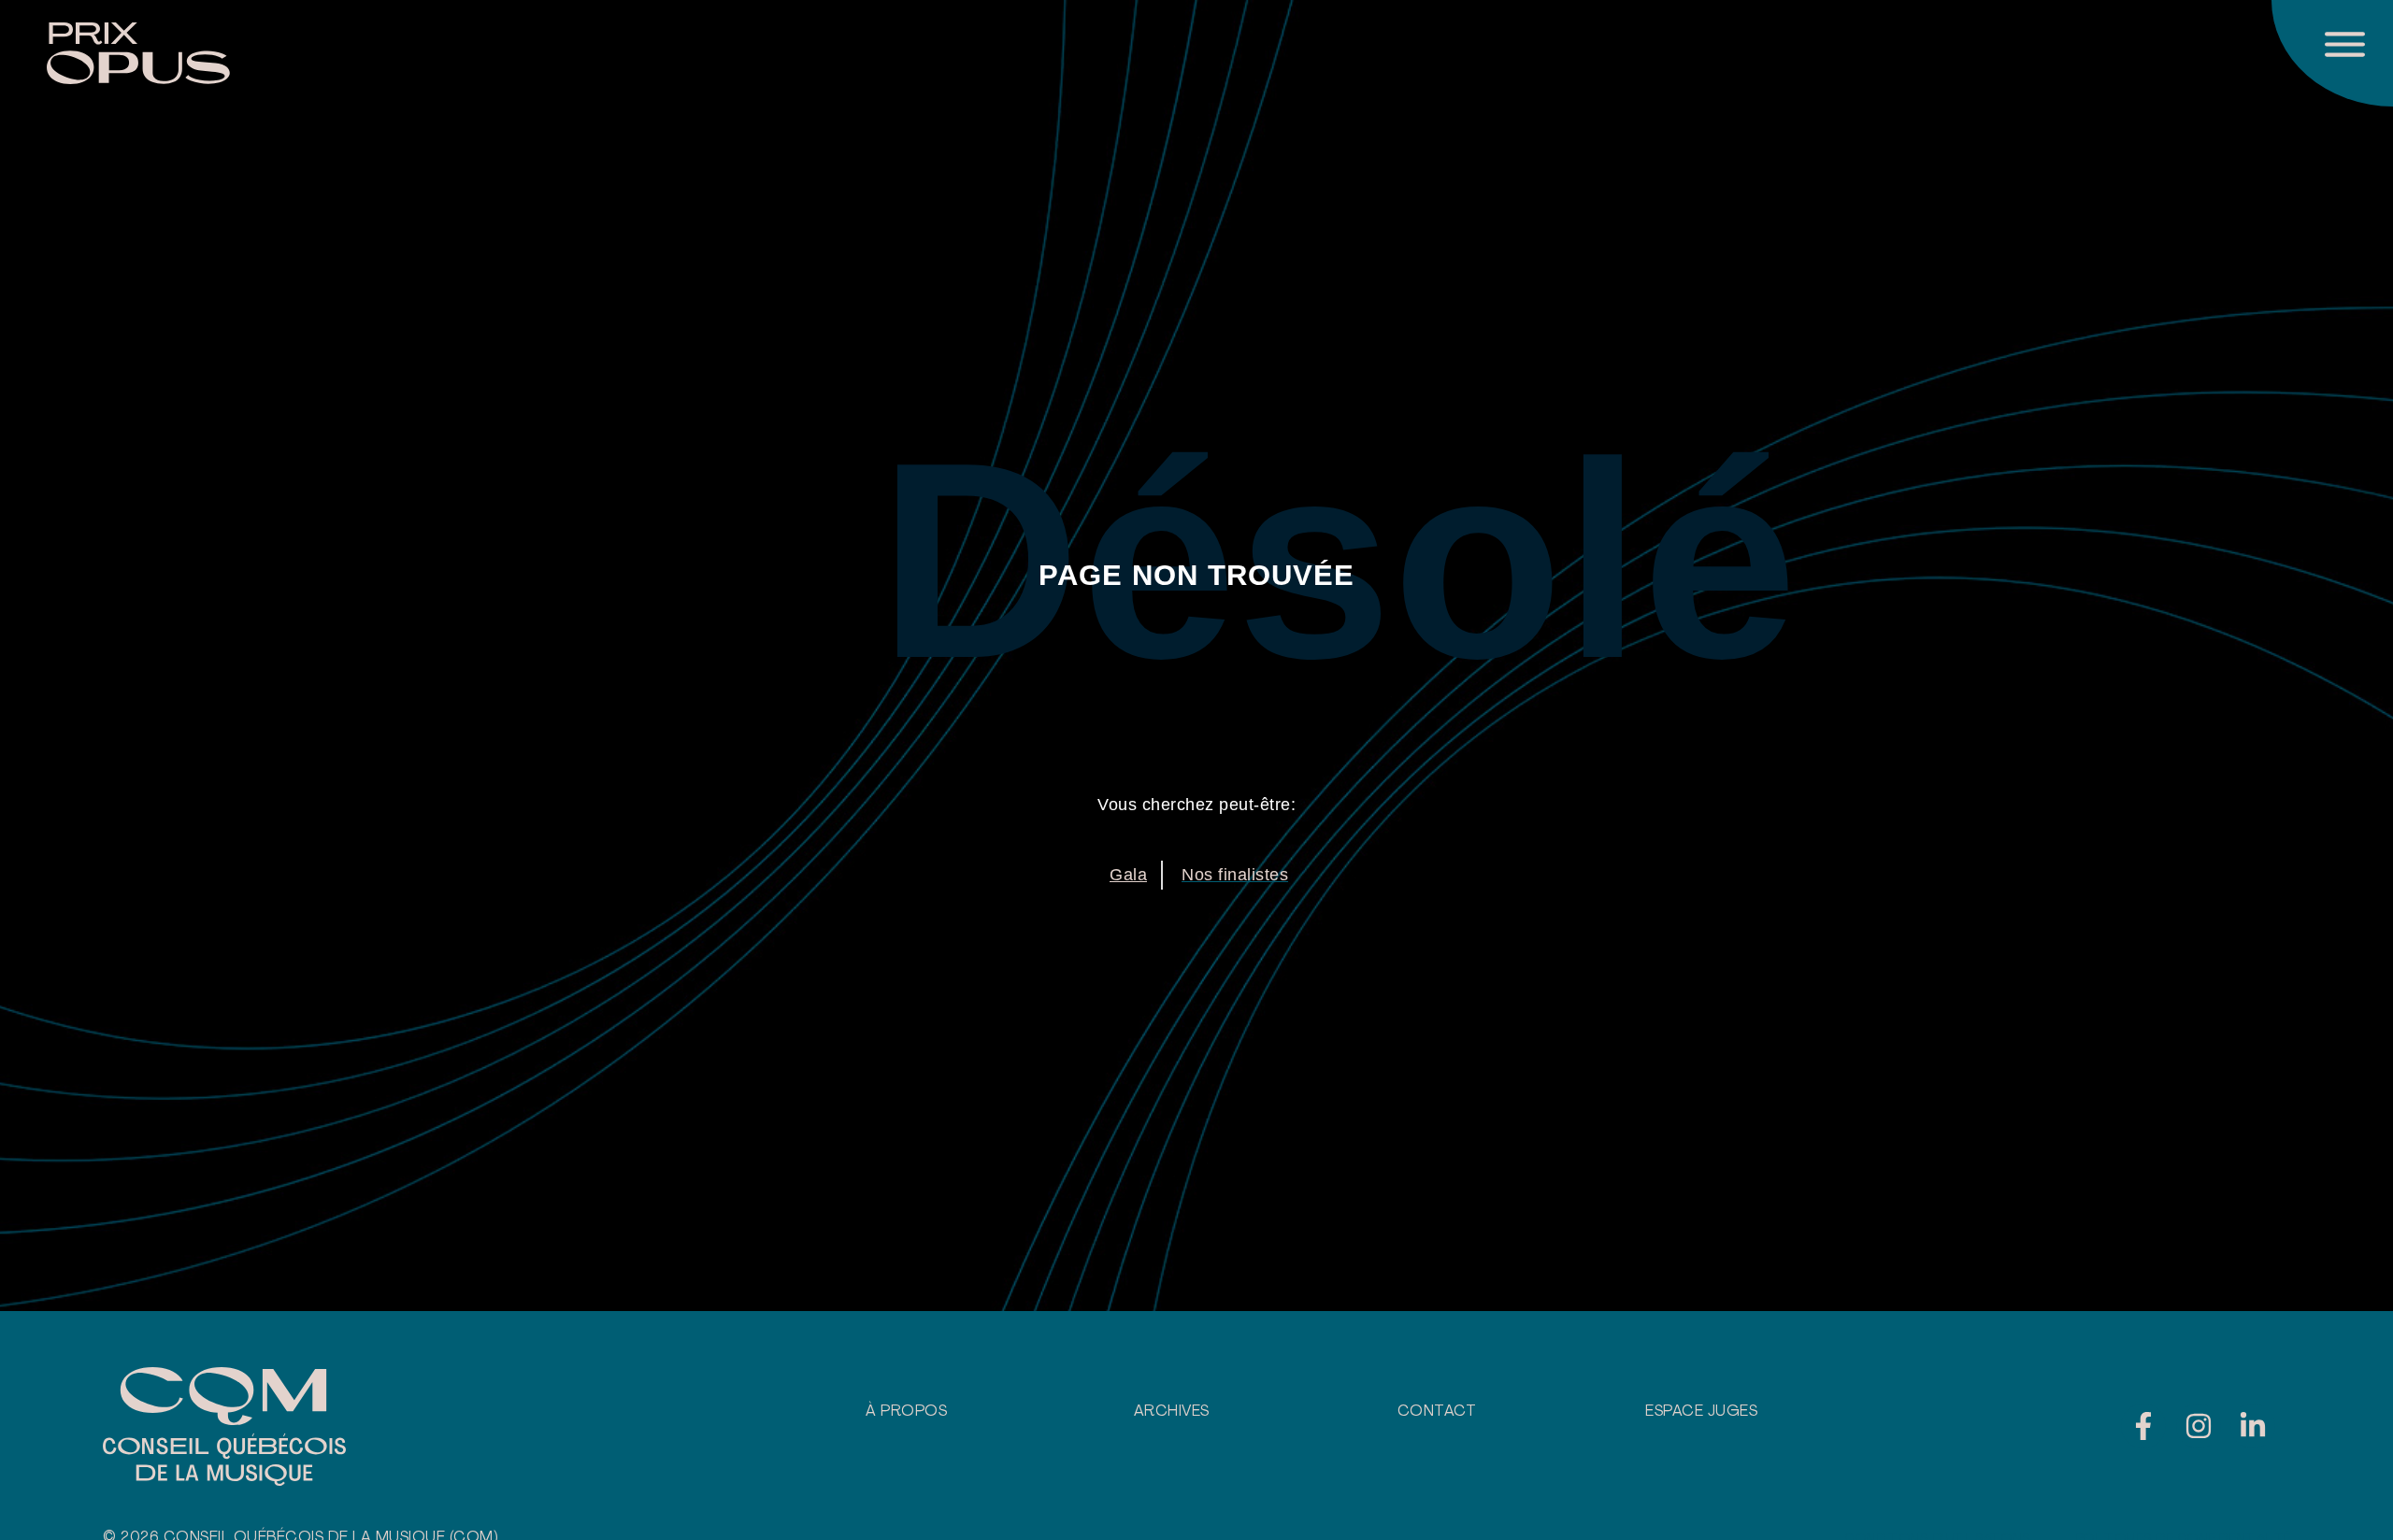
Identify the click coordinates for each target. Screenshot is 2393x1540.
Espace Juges (1701, 1412)
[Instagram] (2199, 1426)
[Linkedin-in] (2253, 1426)
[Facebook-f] (2143, 1426)
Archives (1172, 1412)
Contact (1437, 1412)
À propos (906, 1412)
